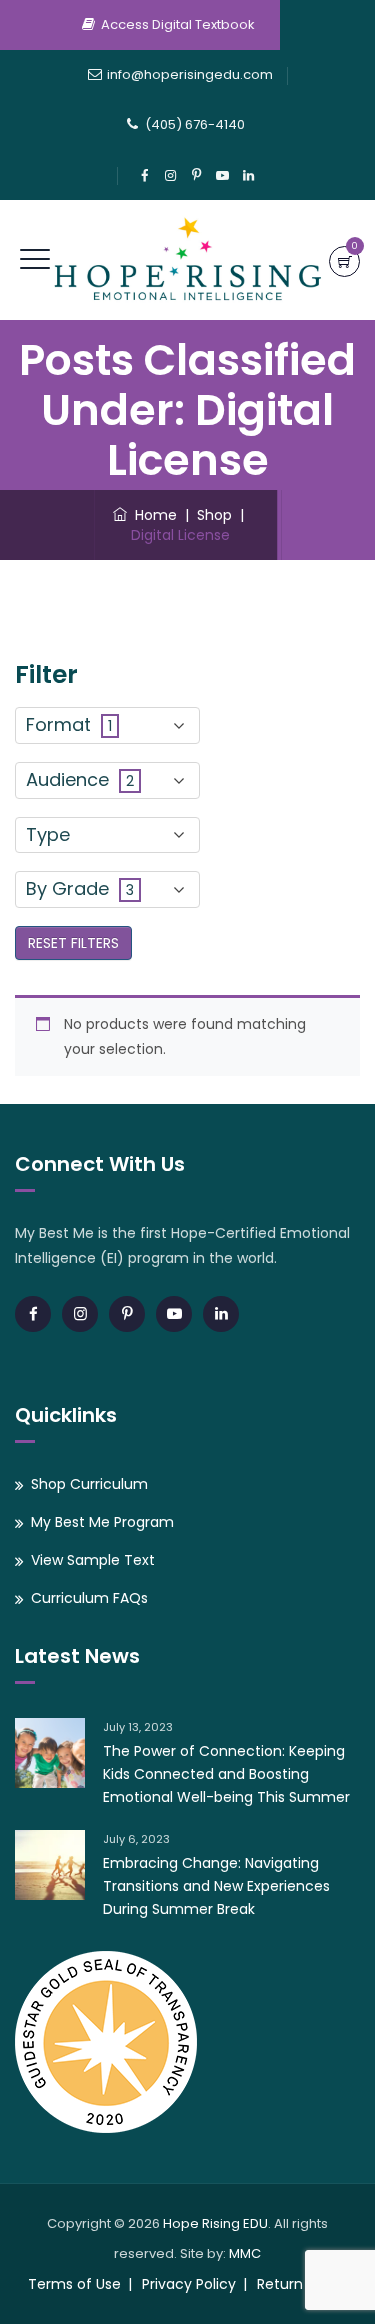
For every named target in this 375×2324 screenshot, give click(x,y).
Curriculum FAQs (89, 1598)
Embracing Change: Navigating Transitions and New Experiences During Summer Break (216, 1886)
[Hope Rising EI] (187, 260)
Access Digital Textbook (178, 24)
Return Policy (302, 2284)
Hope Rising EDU (215, 2223)
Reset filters (73, 943)
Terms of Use (74, 2284)
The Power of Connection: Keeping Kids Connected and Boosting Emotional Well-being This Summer (226, 1774)
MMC (245, 2253)
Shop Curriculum (89, 1484)
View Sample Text (93, 1560)
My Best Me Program (102, 1522)
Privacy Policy (189, 2284)
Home (152, 515)
